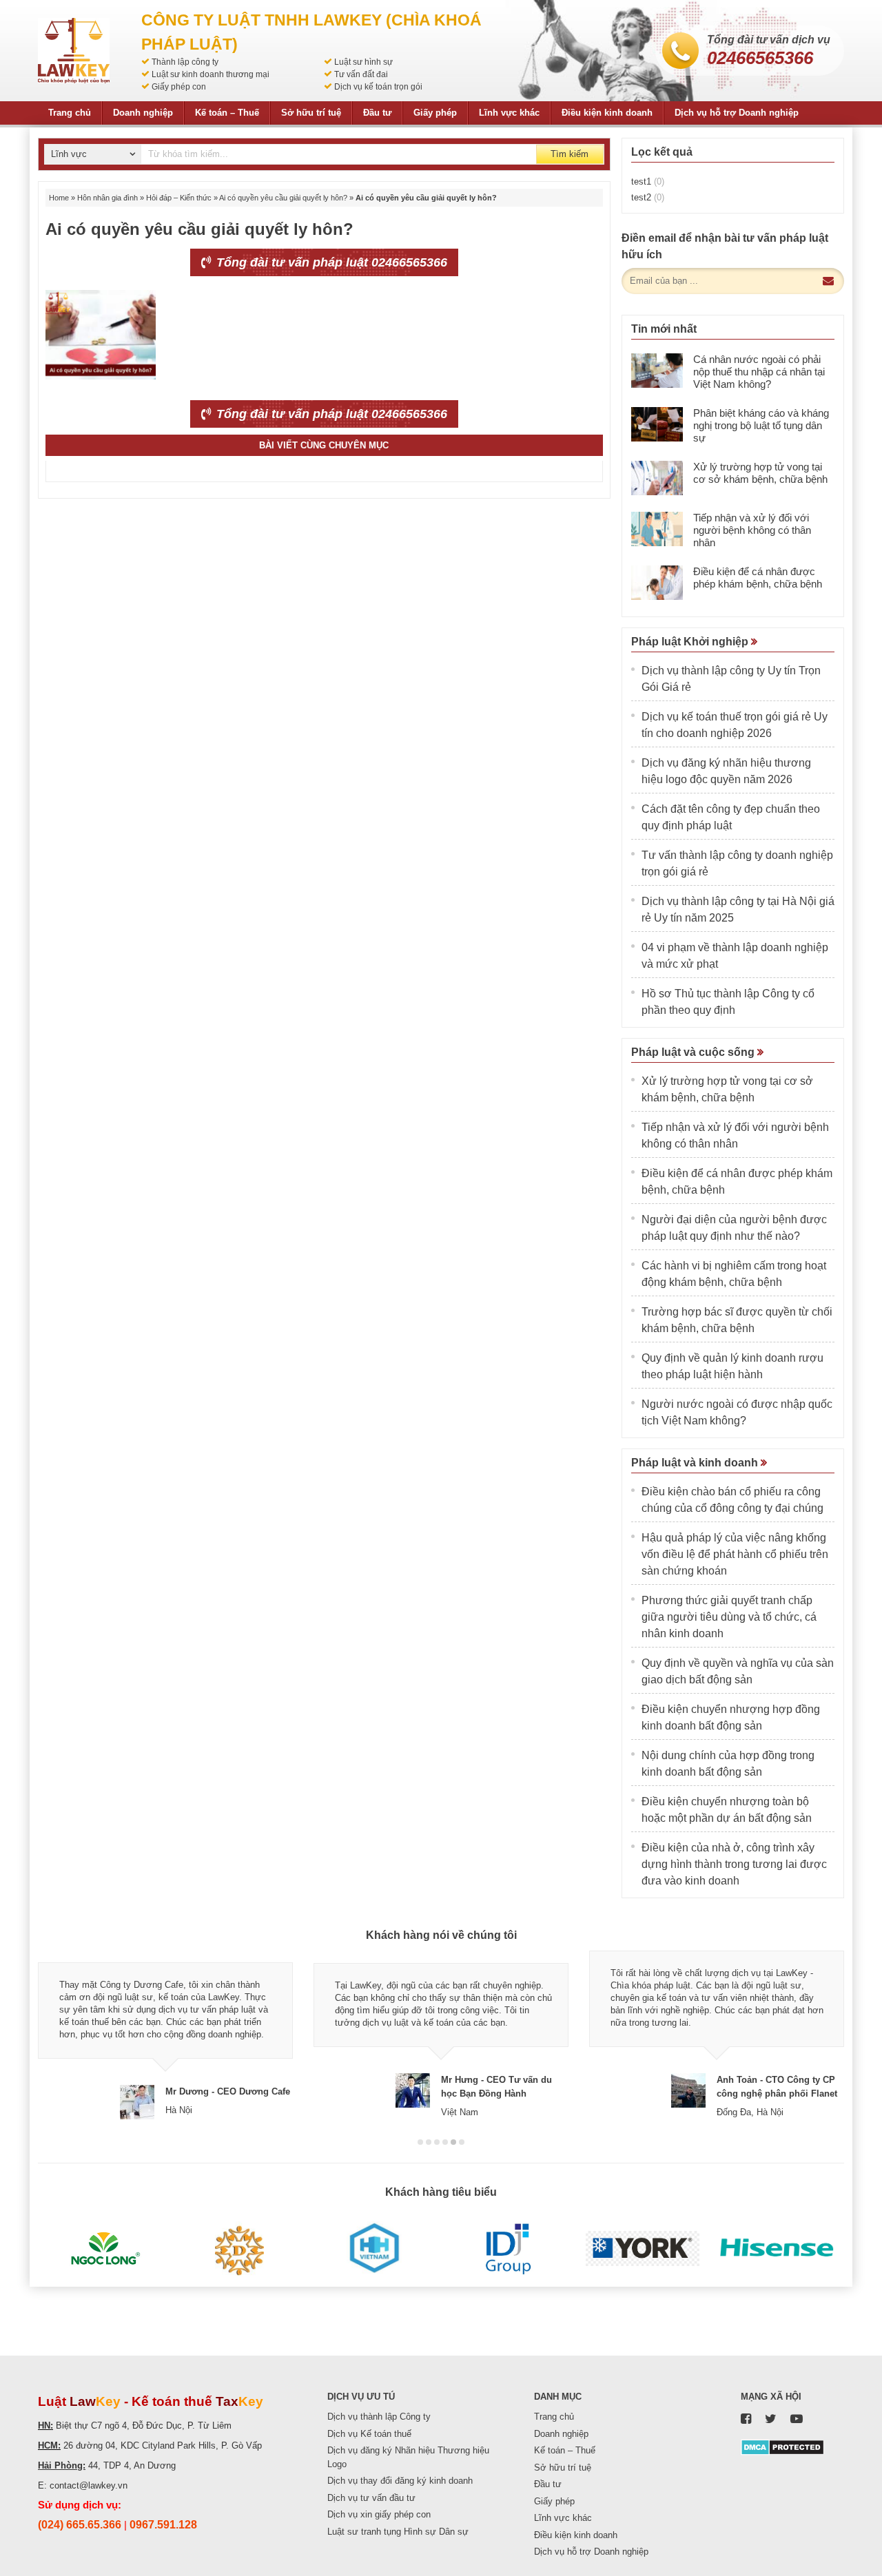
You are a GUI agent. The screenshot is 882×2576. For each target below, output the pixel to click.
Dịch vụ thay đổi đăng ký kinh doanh (400, 2481)
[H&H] (374, 2249)
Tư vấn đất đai (361, 74)
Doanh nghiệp (143, 113)
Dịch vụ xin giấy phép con (379, 2514)
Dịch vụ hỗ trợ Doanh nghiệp (737, 113)
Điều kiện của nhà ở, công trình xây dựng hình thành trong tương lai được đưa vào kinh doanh (734, 1864)
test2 (648, 197)
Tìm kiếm (570, 154)
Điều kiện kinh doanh (607, 113)
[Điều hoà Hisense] (777, 2249)
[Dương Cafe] (239, 2249)
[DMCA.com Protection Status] (782, 2446)
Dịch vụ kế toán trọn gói (378, 87)
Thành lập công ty (185, 62)
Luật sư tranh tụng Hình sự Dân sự (398, 2532)
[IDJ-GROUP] (508, 2249)
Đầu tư (377, 113)
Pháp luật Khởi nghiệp (691, 642)
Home (59, 198)
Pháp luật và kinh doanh (696, 1463)
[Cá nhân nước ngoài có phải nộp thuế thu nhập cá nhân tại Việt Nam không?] (657, 371)
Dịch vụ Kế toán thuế (369, 2434)
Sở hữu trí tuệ (311, 113)
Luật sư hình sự (363, 62)
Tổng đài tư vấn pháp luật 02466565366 (330, 262)
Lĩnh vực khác (509, 113)
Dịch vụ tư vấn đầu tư (371, 2498)
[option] (165, 2035)
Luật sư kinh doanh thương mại (211, 74)
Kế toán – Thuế (227, 113)
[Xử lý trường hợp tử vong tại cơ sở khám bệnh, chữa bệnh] (657, 478)
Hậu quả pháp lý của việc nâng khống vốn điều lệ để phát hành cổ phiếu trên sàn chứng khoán (735, 1554)
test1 (648, 181)
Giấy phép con (179, 87)
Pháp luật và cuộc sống (694, 1052)
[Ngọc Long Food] (105, 2249)
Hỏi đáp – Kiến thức (179, 198)
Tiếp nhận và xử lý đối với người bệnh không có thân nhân (752, 530)
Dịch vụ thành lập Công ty (379, 2417)
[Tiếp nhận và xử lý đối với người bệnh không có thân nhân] (657, 529)
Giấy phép (435, 113)
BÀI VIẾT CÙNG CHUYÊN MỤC (324, 445)
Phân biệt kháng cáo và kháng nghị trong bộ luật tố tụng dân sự (761, 425)
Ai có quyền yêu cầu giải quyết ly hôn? (283, 198)
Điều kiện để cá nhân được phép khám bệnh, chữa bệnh (758, 578)
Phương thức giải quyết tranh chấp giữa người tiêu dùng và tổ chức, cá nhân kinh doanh (729, 1617)
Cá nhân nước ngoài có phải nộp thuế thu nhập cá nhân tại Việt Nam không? (759, 372)
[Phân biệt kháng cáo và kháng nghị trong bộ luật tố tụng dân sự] (657, 424)
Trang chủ (70, 113)
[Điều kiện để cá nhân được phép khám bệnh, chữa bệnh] (657, 583)
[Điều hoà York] (643, 2249)
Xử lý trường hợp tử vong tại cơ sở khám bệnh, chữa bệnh (760, 473)
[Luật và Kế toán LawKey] (74, 51)
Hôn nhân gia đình (107, 198)
